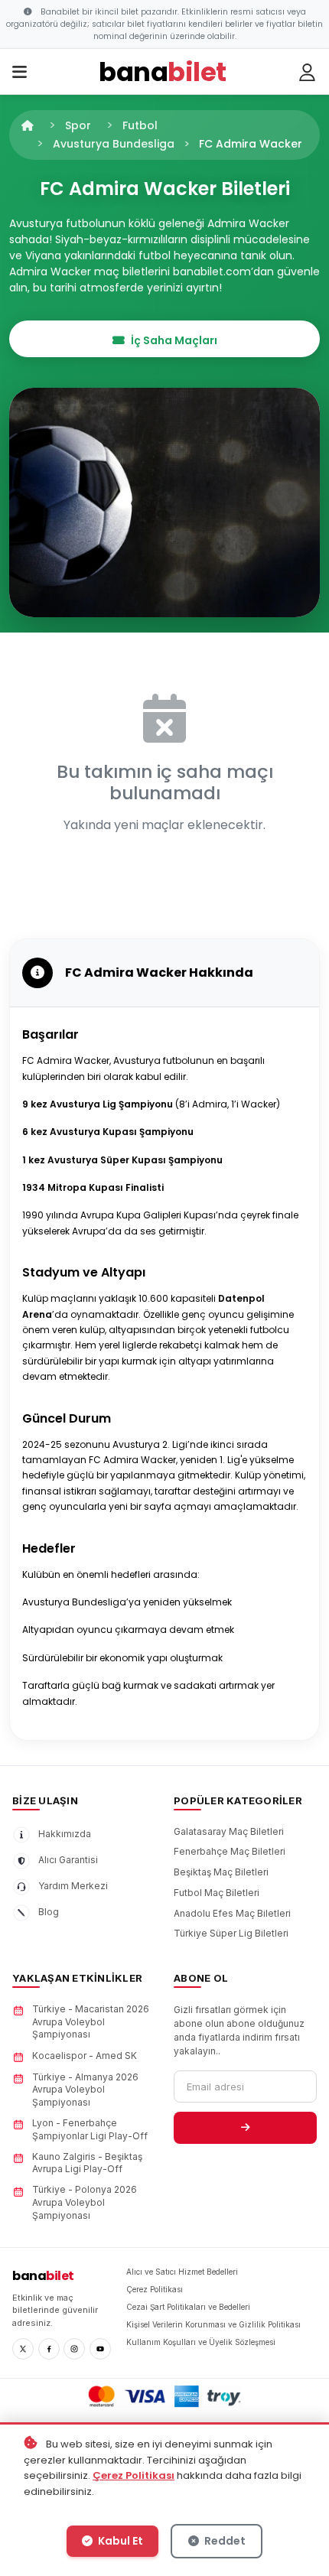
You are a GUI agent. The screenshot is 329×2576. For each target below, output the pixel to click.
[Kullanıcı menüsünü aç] (308, 73)
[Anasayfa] (28, 125)
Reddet (224, 2541)
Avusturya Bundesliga (114, 144)
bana (43, 2276)
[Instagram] (74, 2349)
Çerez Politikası (134, 2475)
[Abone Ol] (245, 2128)
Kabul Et (119, 2541)
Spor (78, 125)
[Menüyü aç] (20, 73)
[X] (23, 2349)
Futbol (140, 125)
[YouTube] (100, 2349)
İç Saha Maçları (174, 340)
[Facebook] (49, 2349)
